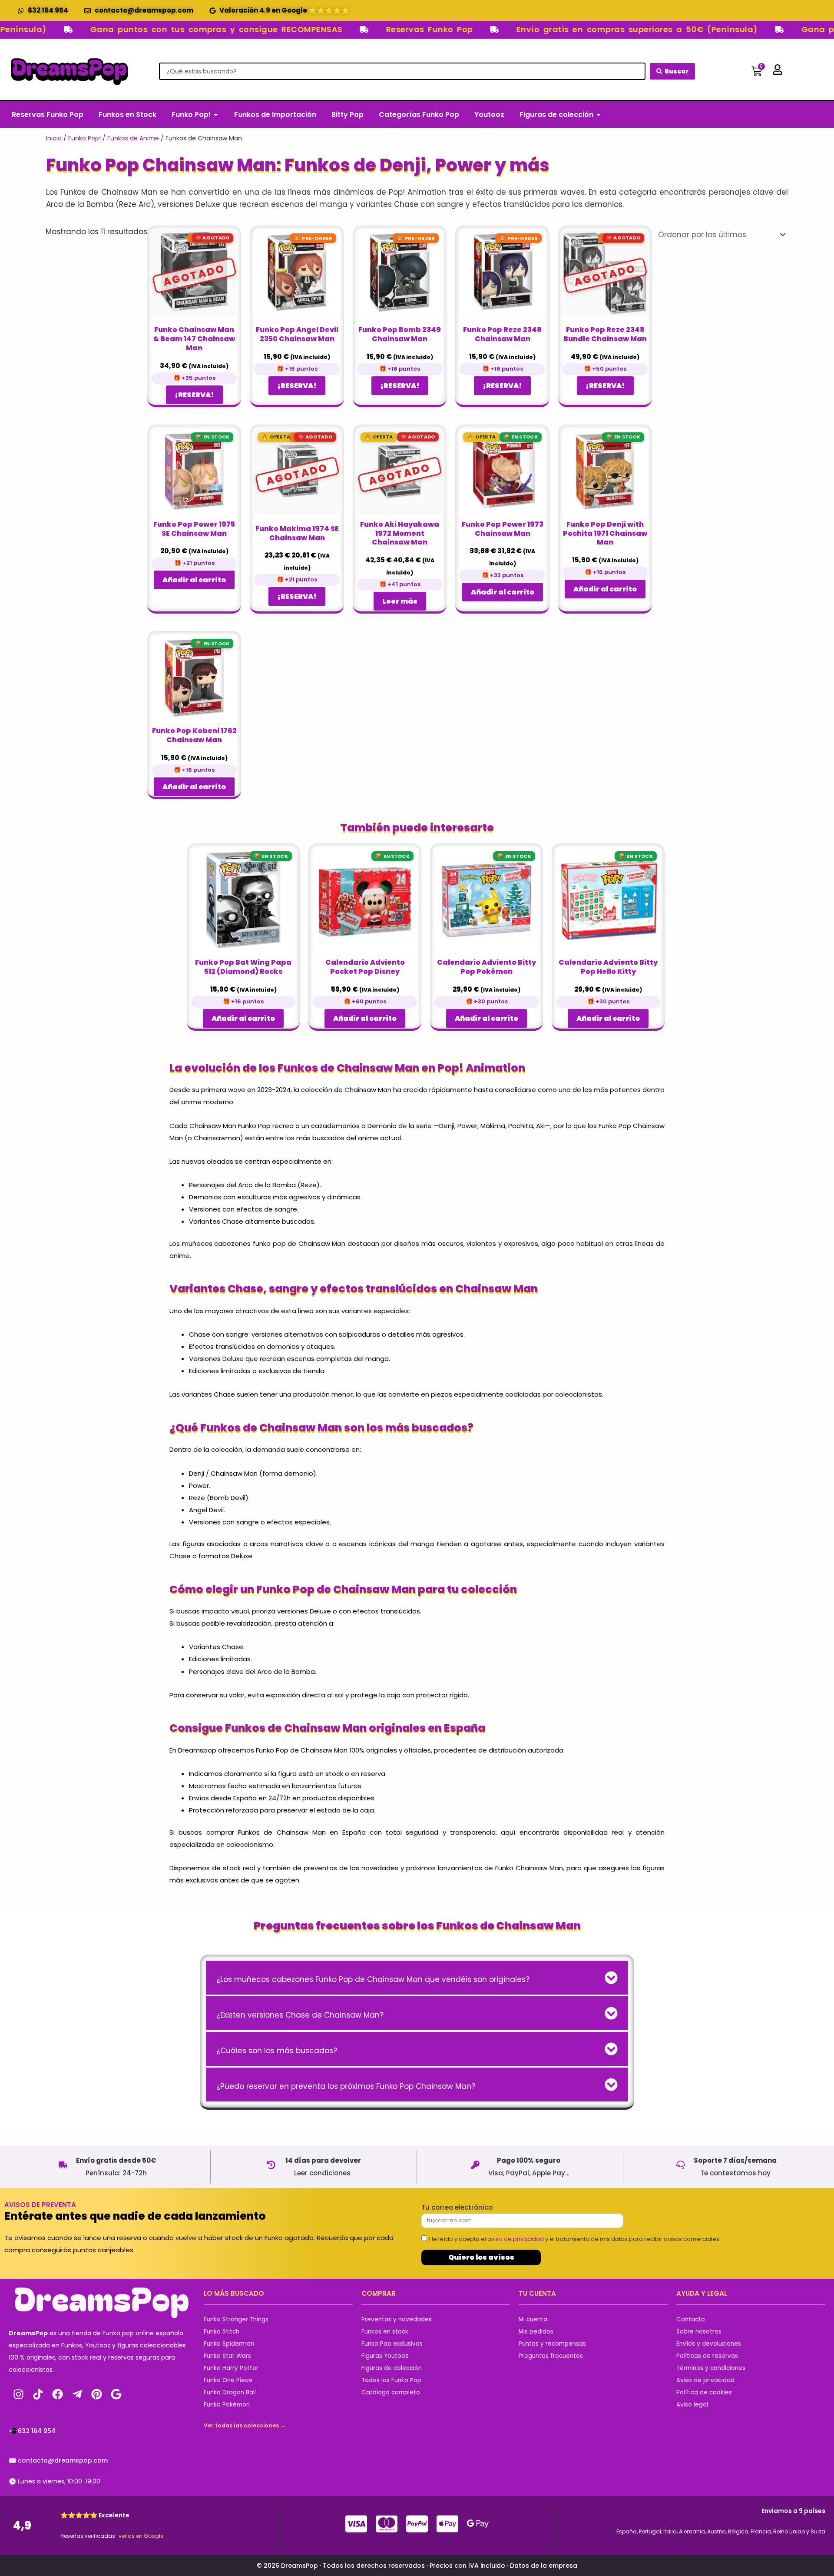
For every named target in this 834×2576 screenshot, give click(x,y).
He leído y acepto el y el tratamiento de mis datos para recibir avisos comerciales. (575, 2239)
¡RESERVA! (194, 395)
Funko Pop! (84, 138)
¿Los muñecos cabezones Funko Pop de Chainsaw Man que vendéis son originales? (373, 1979)
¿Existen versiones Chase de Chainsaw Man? (300, 2015)
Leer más (400, 601)
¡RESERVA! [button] (297, 386)
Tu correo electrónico (457, 2207)
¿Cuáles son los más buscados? (277, 2051)
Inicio (54, 138)
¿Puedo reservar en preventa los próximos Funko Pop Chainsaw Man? (346, 2086)
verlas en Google (141, 2536)
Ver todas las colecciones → (245, 2425)
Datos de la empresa (544, 2566)
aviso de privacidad (516, 2239)
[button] (417, 1978)
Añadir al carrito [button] (194, 580)
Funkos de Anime (133, 138)
